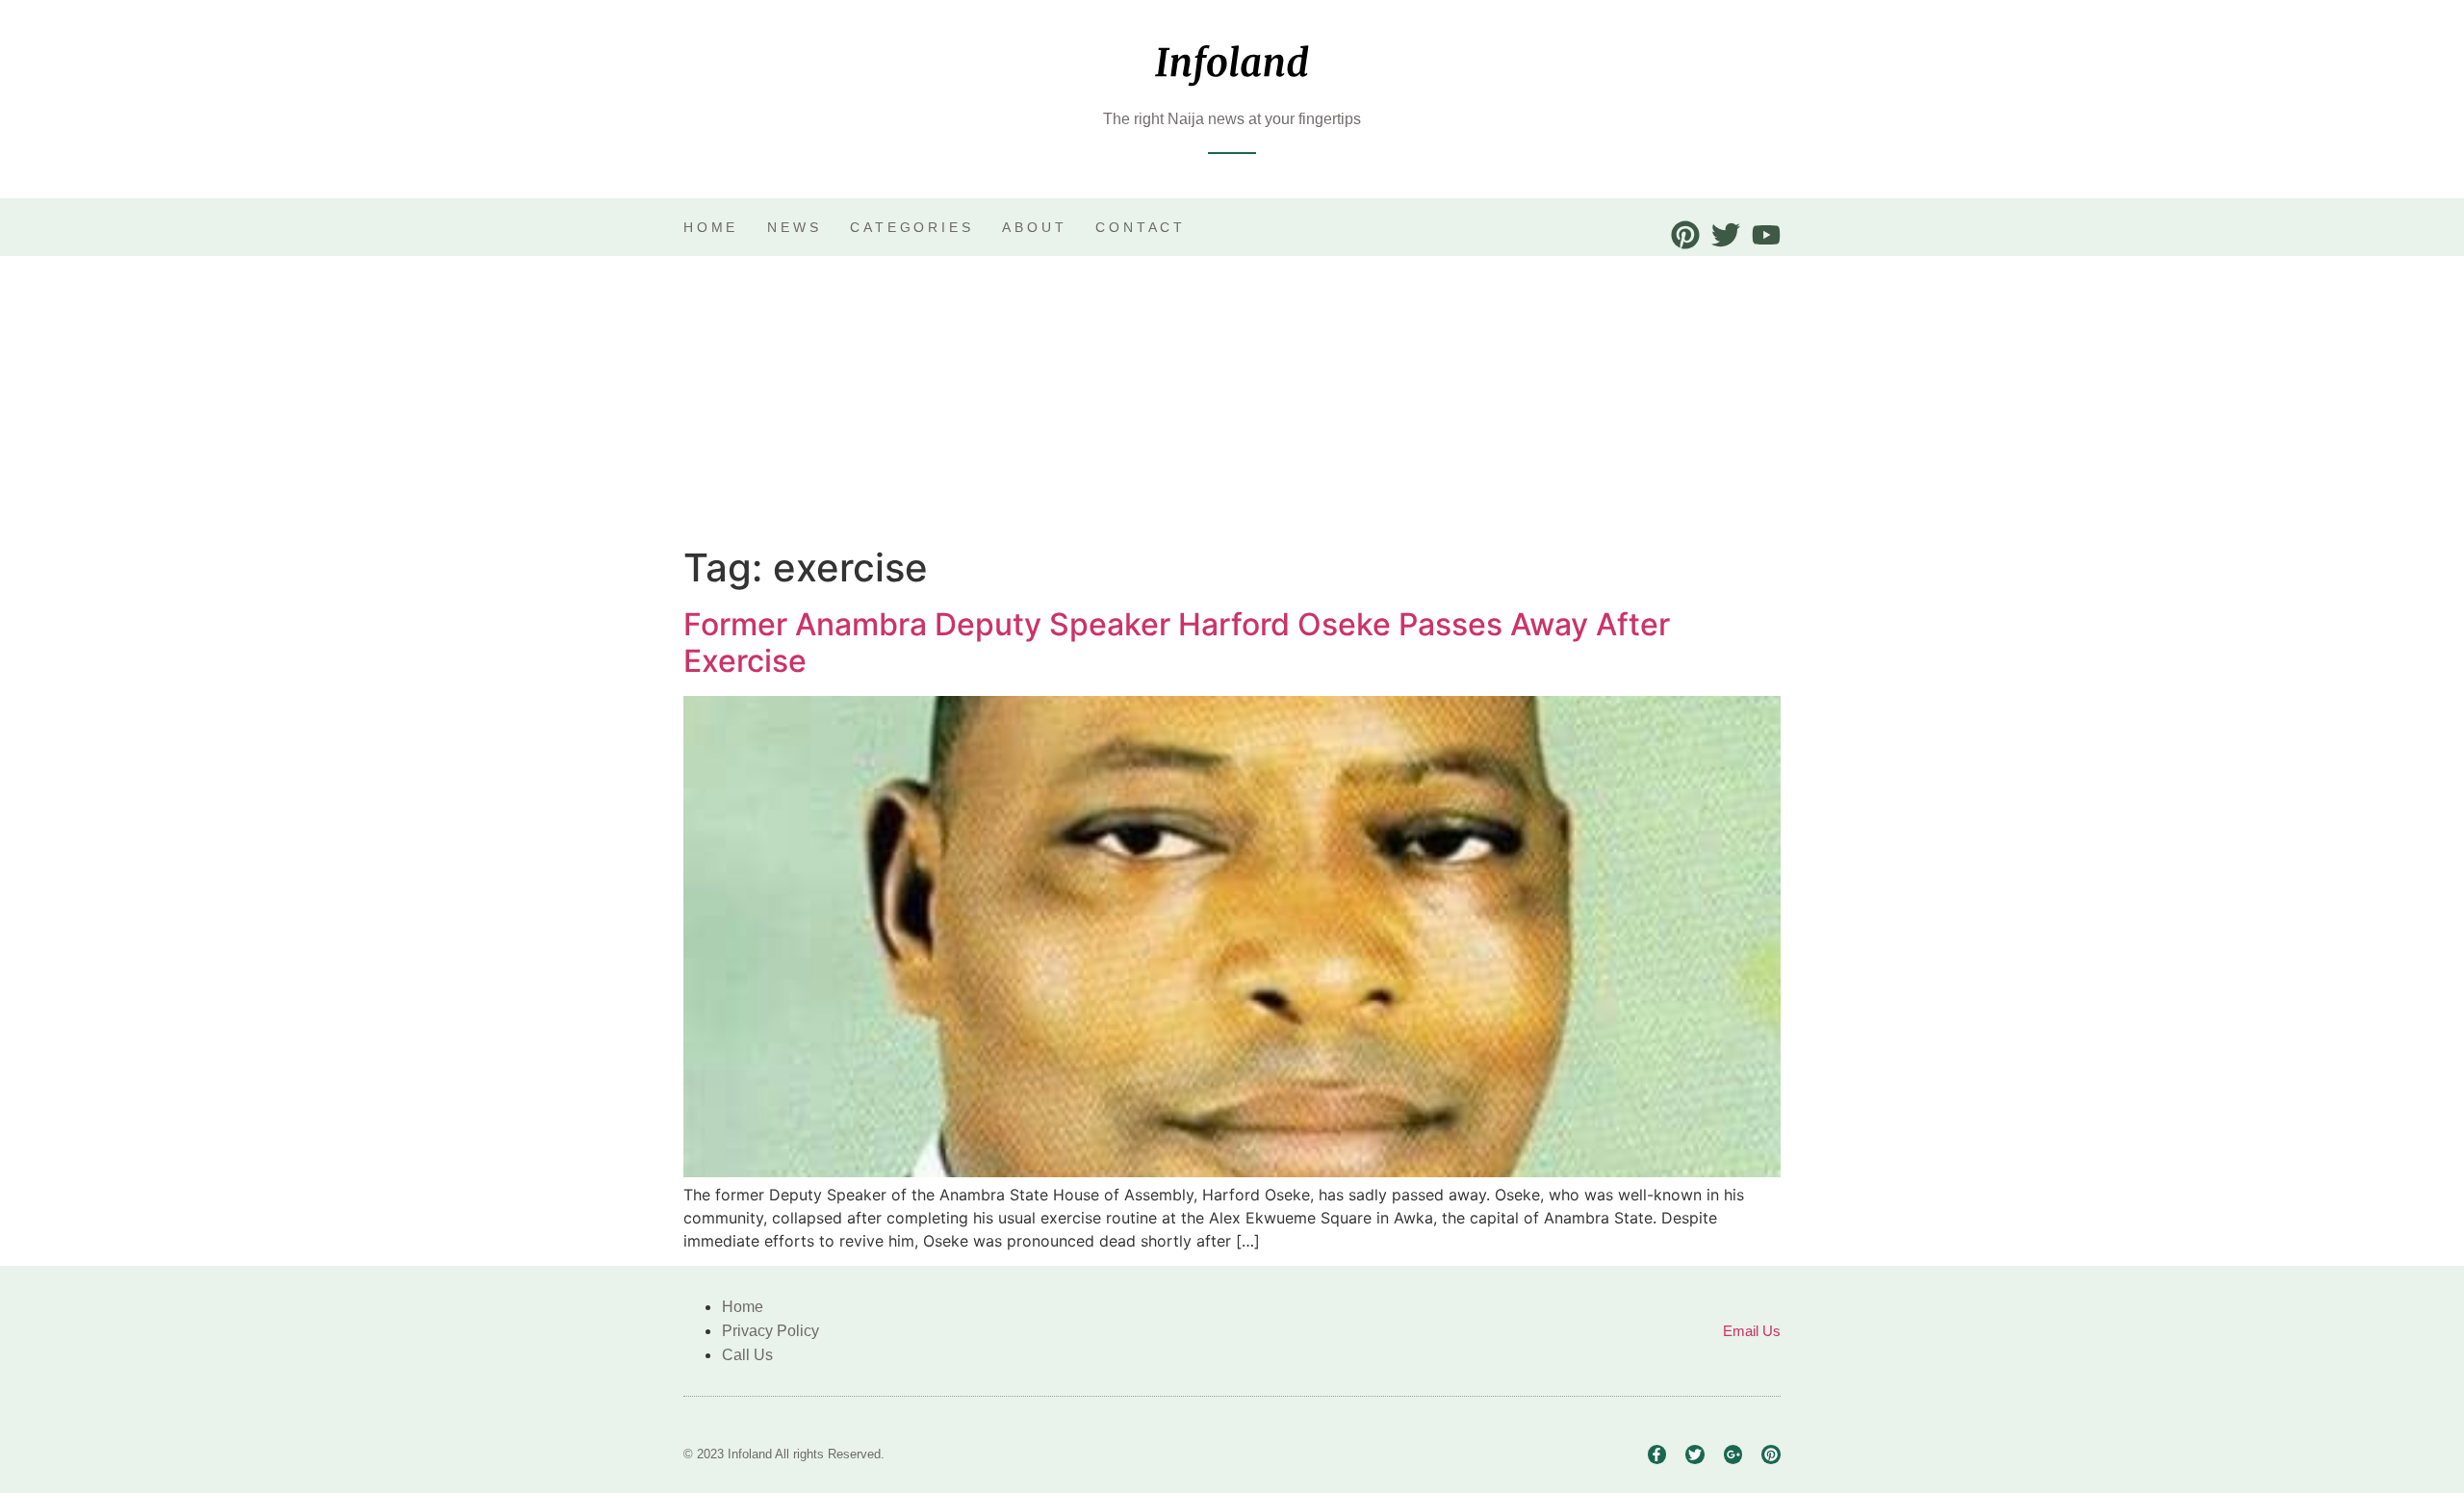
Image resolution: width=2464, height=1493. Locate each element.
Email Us (1752, 1331)
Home (711, 227)
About (1034, 227)
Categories (911, 227)
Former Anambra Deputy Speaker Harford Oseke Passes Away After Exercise (1177, 643)
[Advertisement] (1232, 400)
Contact (1141, 227)
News (794, 227)
